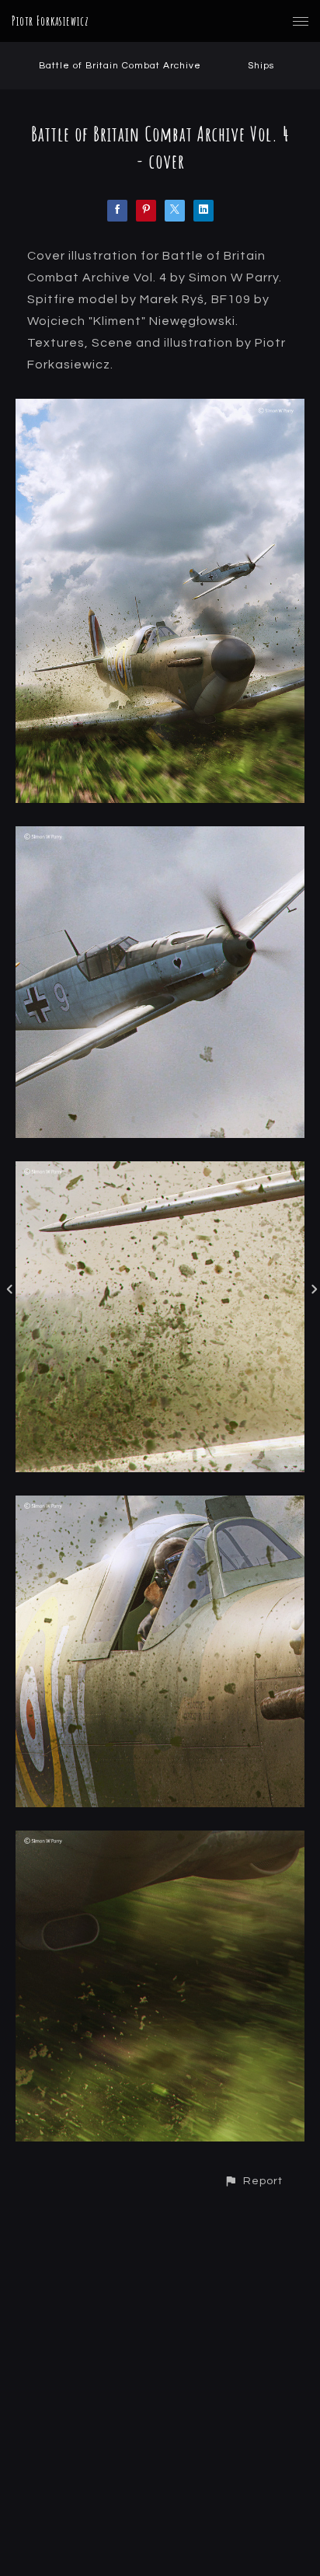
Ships (261, 66)
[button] (253, 2181)
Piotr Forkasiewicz (50, 21)
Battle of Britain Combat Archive (120, 66)
